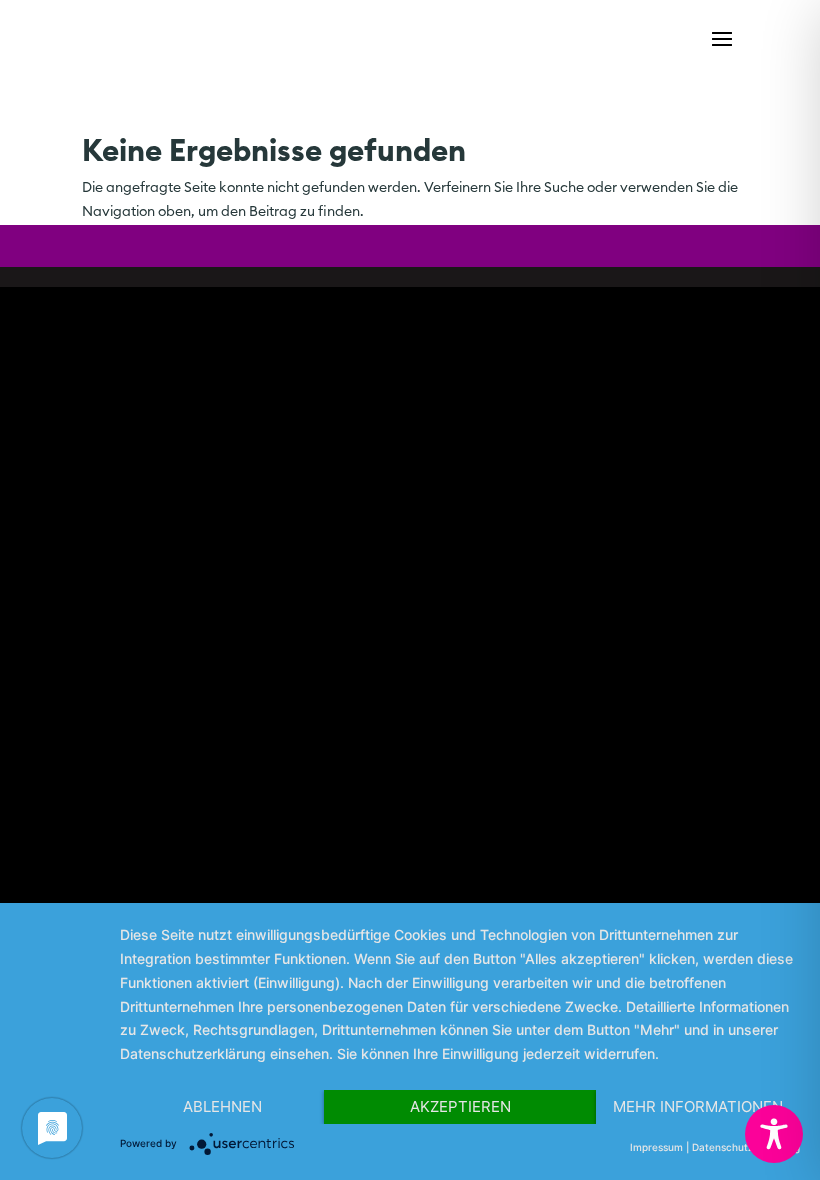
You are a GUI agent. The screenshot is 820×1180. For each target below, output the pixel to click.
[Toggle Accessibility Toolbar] (774, 1134)
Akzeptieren (460, 1106)
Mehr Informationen (698, 1106)
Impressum (656, 1147)
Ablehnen (222, 1106)
